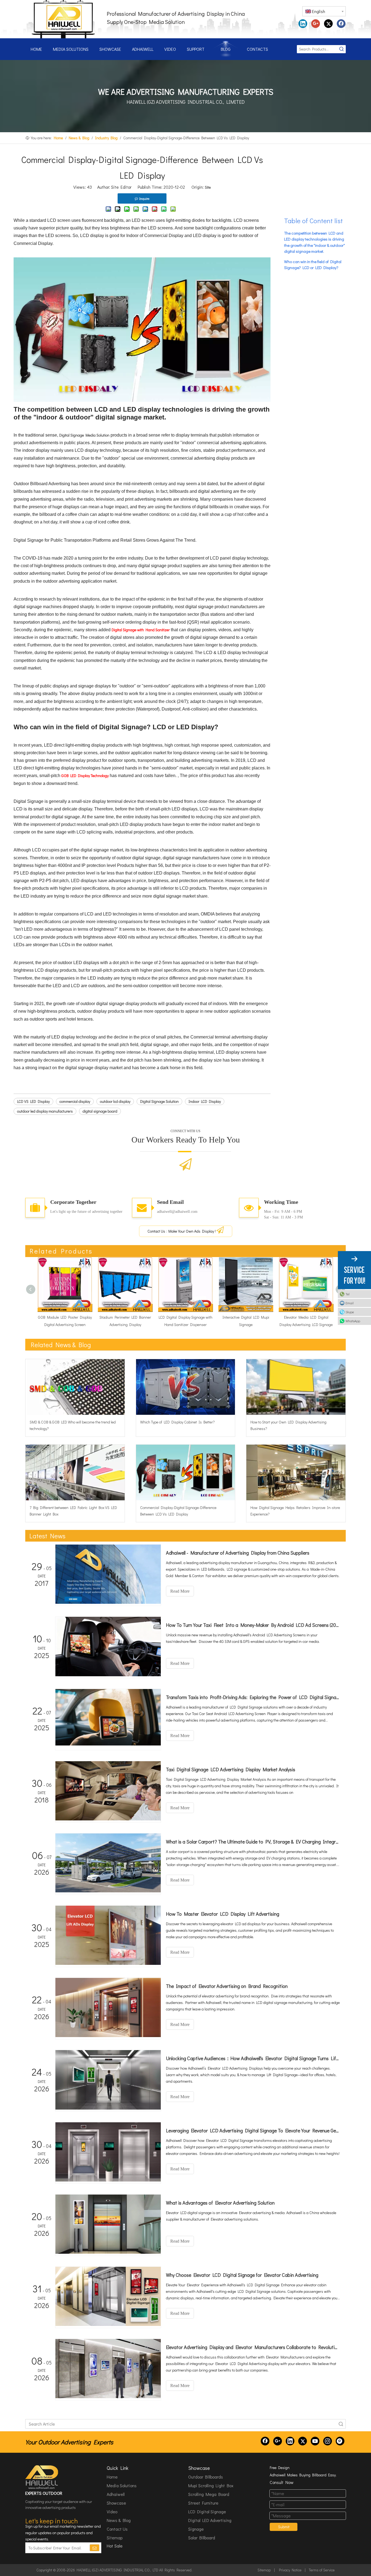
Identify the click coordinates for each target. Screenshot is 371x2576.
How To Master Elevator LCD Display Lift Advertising (223, 1914)
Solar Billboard (202, 2538)
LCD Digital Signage (207, 2512)
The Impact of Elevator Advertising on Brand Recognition (227, 1986)
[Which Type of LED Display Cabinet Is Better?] (186, 1387)
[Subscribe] (95, 2548)
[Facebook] (341, 24)
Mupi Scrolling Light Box (211, 2485)
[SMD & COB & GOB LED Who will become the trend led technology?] (75, 1387)
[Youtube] (315, 2441)
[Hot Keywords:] (342, 49)
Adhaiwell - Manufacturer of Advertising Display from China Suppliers (238, 1553)
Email (350, 1303)
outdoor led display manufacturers (45, 1111)
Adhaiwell (116, 2494)
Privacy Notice (290, 2570)
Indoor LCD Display (205, 1101)
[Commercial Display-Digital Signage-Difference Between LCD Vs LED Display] (186, 1472)
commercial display (75, 1101)
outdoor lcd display (115, 1101)
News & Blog (119, 2520)
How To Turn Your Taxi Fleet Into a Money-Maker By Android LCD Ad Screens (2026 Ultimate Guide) (253, 1625)
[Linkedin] (303, 24)
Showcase (116, 2503)
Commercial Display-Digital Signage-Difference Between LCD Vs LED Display (178, 1511)
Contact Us (117, 2529)
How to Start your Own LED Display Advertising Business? (288, 1425)
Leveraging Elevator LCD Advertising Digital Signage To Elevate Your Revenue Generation (253, 2130)
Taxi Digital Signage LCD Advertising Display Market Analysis (231, 1769)
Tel (348, 1294)
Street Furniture (203, 2503)
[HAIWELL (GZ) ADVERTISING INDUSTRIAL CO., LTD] (42, 2477)
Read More (180, 1591)
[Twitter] (328, 24)
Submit (284, 2527)
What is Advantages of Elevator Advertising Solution (220, 2203)
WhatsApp (353, 1321)
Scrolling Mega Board (209, 2494)
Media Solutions (122, 2485)
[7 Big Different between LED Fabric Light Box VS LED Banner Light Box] (75, 1472)
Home (112, 2477)
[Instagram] (328, 2441)
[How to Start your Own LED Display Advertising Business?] (296, 1387)
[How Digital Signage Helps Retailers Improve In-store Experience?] (296, 1472)
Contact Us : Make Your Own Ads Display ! (182, 1231)
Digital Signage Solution (159, 1101)
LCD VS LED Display (33, 1101)
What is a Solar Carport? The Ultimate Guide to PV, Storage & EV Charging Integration (253, 1842)
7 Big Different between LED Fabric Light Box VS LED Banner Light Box (73, 1511)
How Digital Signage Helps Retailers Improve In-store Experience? (295, 1511)
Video (112, 2512)
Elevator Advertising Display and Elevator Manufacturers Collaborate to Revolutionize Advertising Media (253, 2347)
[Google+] (316, 24)
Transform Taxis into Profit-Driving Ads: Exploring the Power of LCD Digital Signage (253, 1697)
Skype (350, 1312)
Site (208, 187)
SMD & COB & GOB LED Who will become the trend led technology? (73, 1425)
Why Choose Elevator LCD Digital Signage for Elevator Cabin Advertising (242, 2275)
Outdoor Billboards (206, 2477)
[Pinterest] (340, 2441)
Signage (196, 2529)
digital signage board (100, 1111)
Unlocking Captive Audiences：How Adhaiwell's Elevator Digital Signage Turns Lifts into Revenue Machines (253, 2058)
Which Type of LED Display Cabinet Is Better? (177, 1422)
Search (341, 2424)
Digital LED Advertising (210, 2520)
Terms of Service (322, 2570)
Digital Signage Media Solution (84, 435)
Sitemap (115, 2538)
